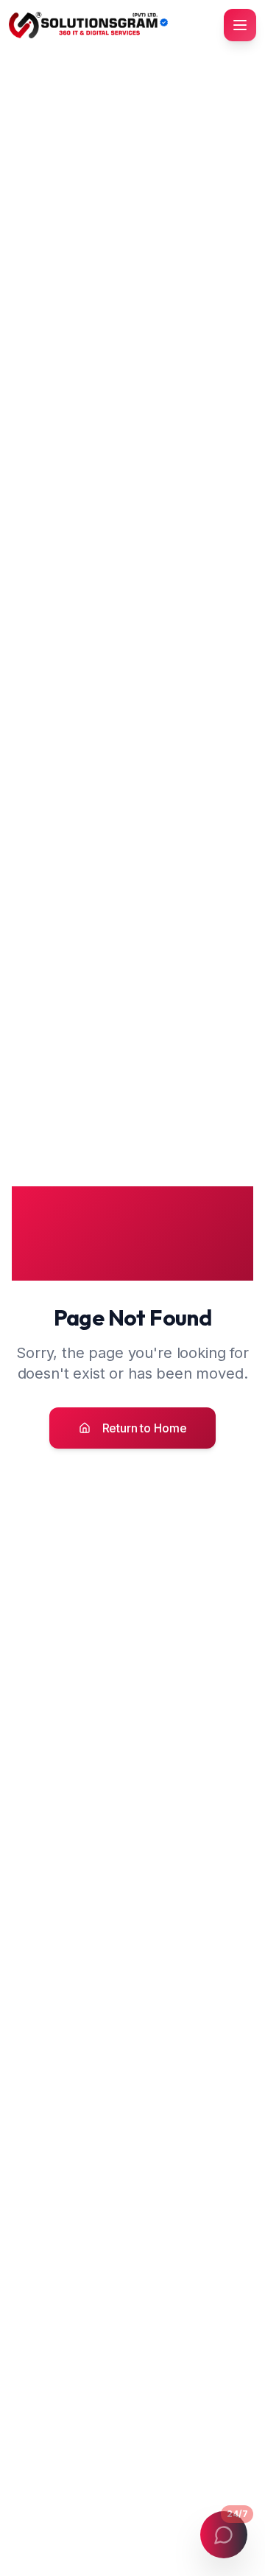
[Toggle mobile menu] (240, 25)
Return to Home (145, 1428)
